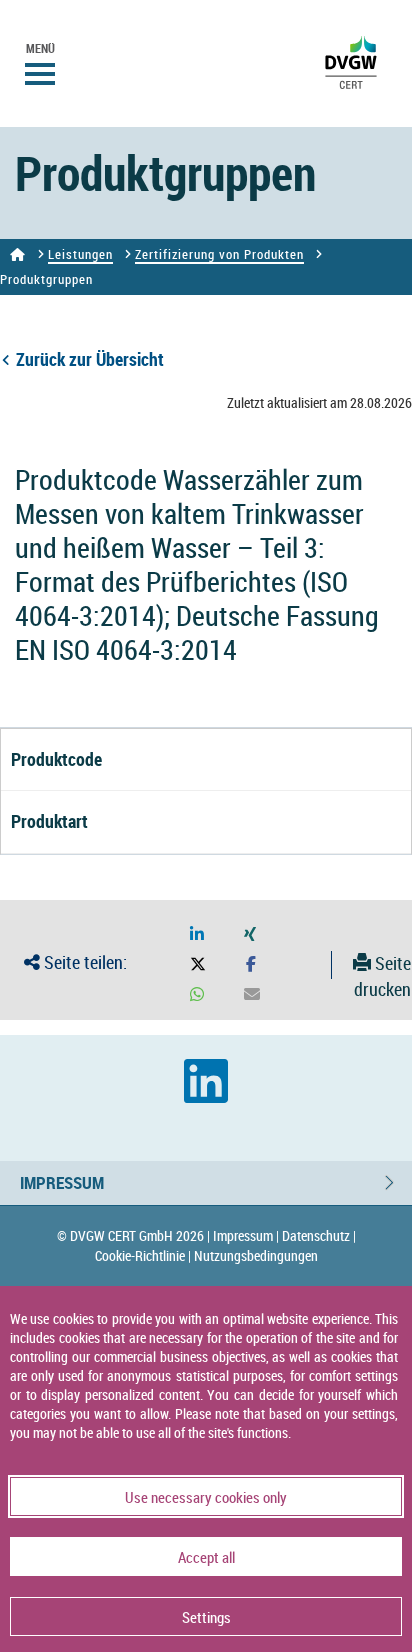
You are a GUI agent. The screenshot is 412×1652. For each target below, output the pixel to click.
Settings (206, 1617)
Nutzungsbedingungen (256, 1255)
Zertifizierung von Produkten (219, 254)
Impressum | (246, 1235)
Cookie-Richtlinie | (143, 1255)
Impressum (62, 1182)
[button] (197, 934)
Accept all (206, 1557)
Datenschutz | (319, 1235)
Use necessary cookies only (206, 1497)
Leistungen (80, 254)
